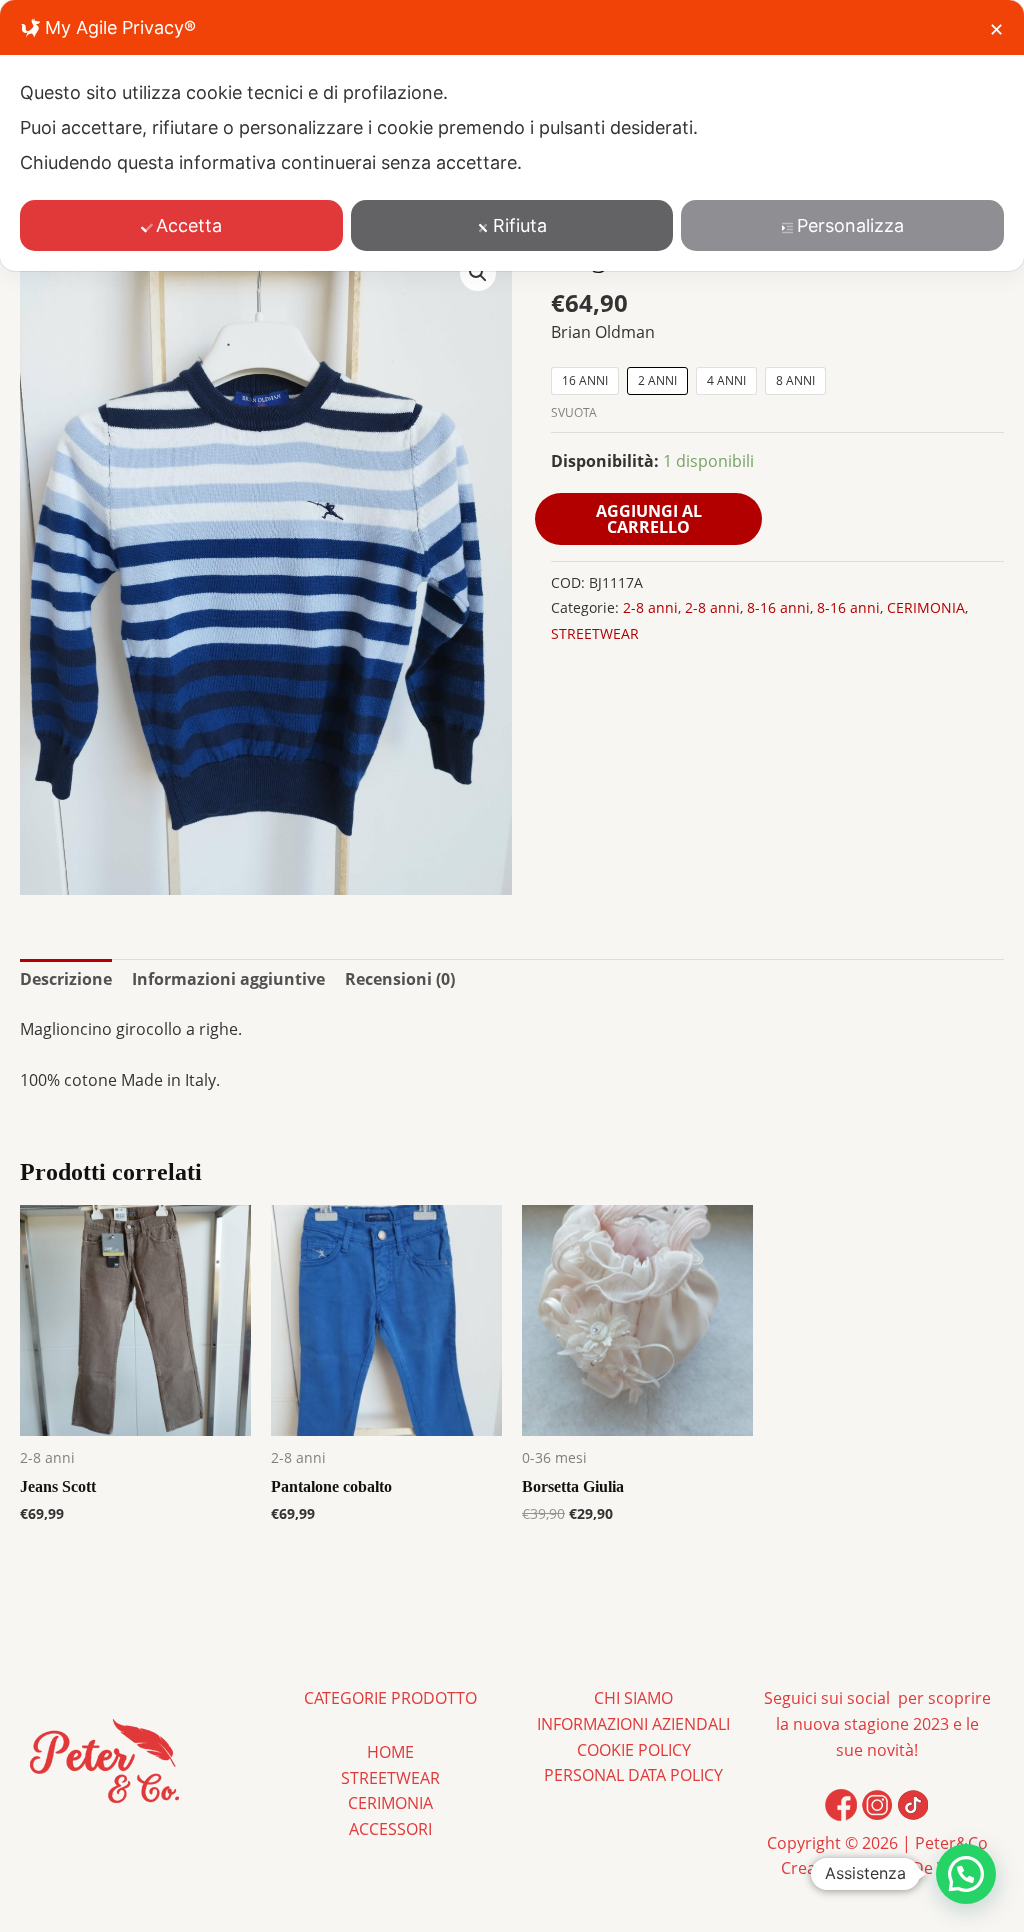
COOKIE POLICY (634, 1750)
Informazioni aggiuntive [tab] (228, 979)
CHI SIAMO (633, 1698)
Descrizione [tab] (66, 979)
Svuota (574, 412)
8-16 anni (778, 607)
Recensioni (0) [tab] (400, 979)
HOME (390, 1752)
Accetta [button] (189, 225)
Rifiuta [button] (520, 225)
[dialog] (512, 135)
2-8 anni (650, 607)
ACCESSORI (390, 1829)
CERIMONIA (926, 607)
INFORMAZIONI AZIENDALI (633, 1724)
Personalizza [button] (850, 225)
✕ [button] (996, 29)
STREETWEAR (595, 633)
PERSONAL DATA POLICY (633, 1775)
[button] (478, 273)
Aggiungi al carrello (649, 519)
